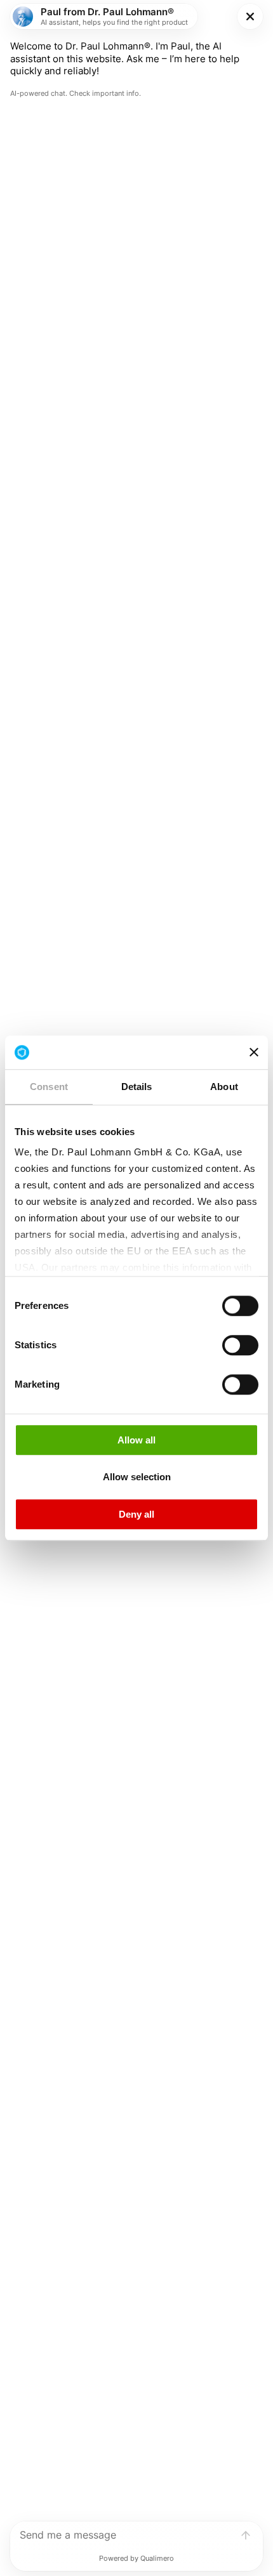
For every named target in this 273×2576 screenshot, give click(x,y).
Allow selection (137, 1477)
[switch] (240, 1306)
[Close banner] (254, 1053)
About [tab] (224, 1087)
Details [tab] (137, 1087)
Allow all (136, 1440)
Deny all (136, 1514)
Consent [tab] (49, 1087)
